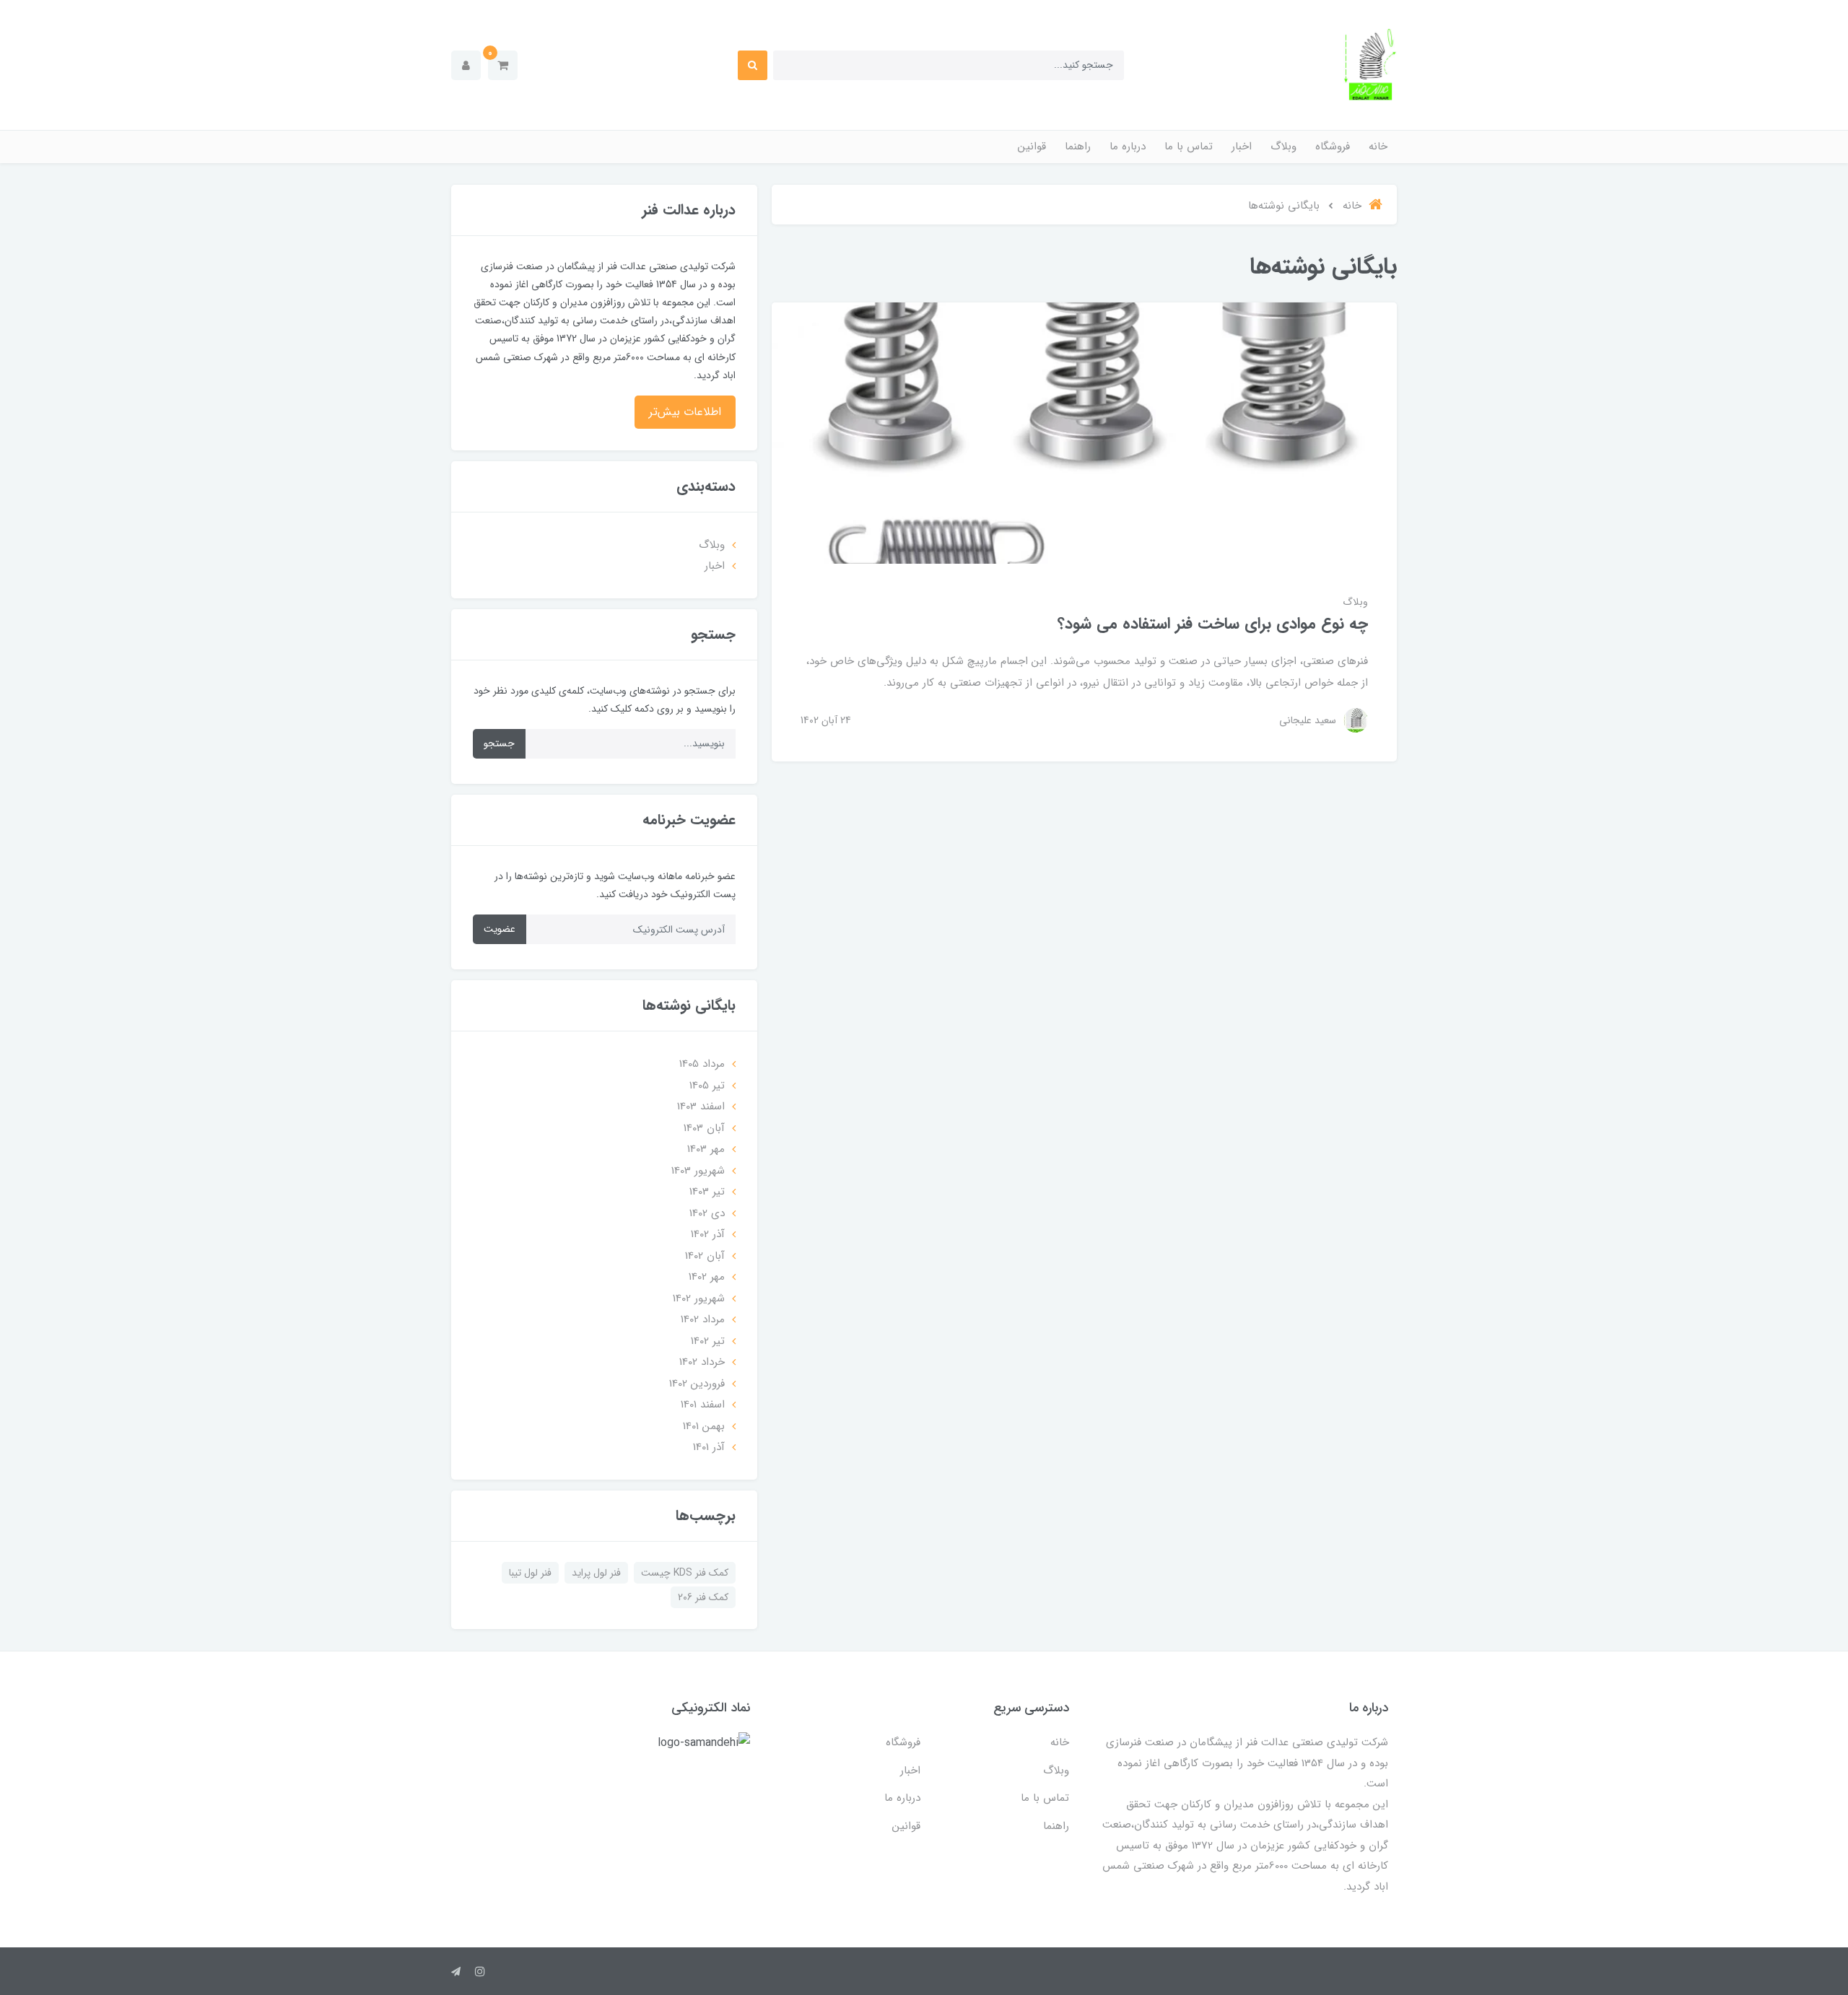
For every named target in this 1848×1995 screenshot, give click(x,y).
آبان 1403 (704, 1128)
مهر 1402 (707, 1277)
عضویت (500, 929)
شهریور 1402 (699, 1298)
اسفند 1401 (703, 1405)
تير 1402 (708, 1341)
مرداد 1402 (703, 1319)
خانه (1378, 147)
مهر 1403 (706, 1149)
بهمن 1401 (704, 1426)
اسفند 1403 (701, 1106)
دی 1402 (707, 1213)
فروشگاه (1333, 147)
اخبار (1242, 147)
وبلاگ (1283, 147)
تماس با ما (1189, 147)
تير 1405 (707, 1086)
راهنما (1078, 147)
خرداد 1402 (702, 1362)
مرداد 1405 (702, 1064)
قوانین (1032, 147)
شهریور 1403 (698, 1171)
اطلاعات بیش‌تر (685, 412)
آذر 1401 (709, 1447)
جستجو (499, 743)
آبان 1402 (705, 1256)
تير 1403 (707, 1192)
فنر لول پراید (596, 1573)
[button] (503, 65)
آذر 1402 (708, 1234)
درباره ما (1128, 147)
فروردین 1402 (697, 1384)
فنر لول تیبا (530, 1573)
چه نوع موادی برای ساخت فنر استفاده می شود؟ (1213, 624)
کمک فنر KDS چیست (685, 1573)
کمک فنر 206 (703, 1597)
